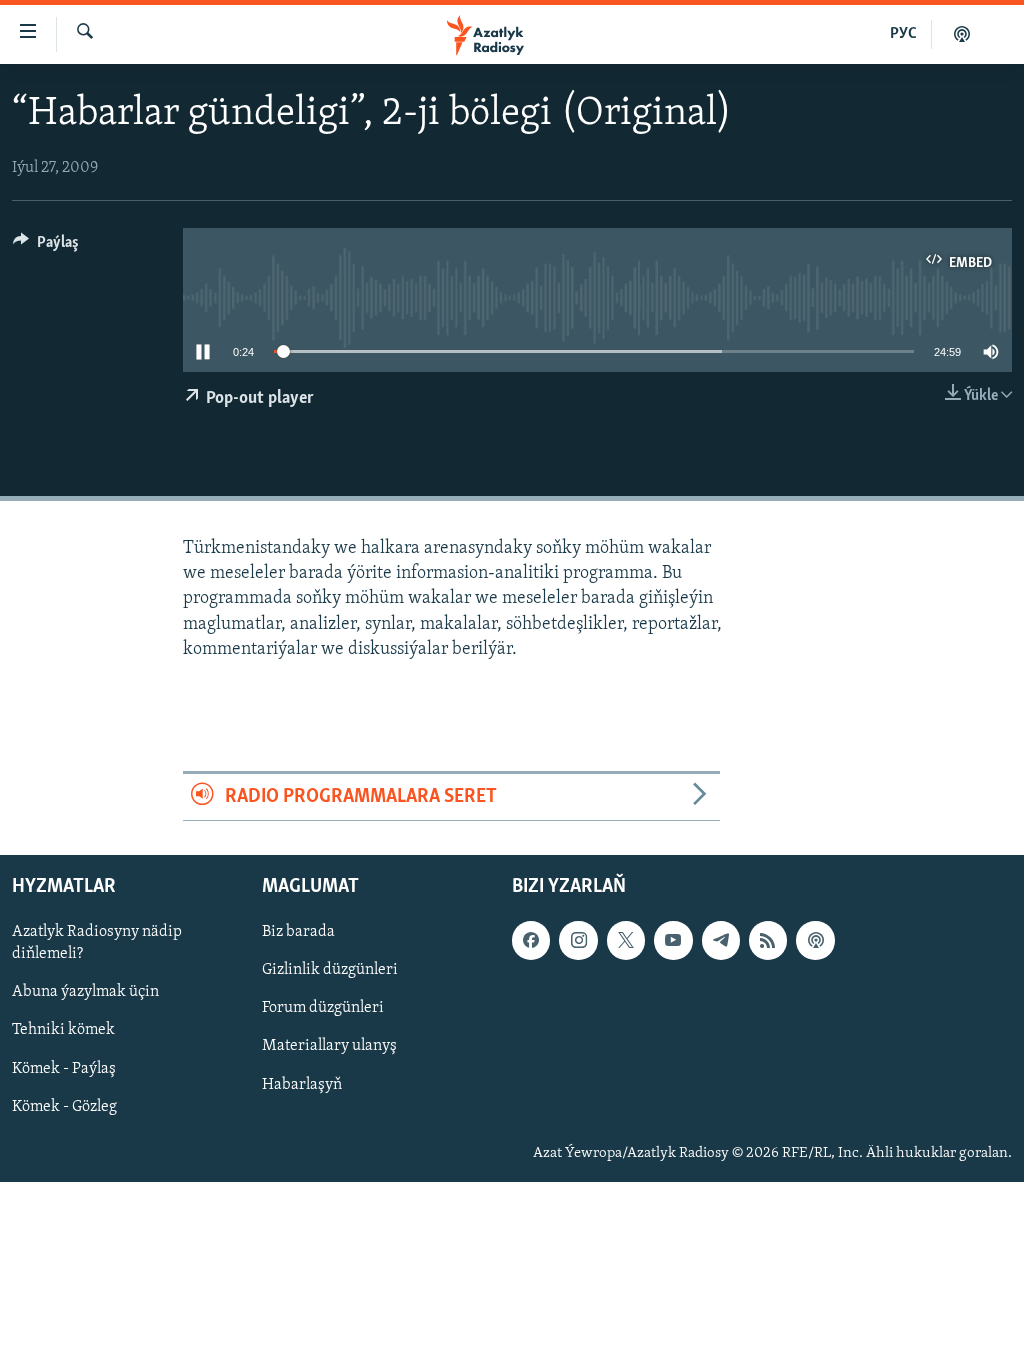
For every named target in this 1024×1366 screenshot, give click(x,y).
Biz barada (298, 933)
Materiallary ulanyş (329, 1047)
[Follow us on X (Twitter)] (626, 941)
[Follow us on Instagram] (578, 941)
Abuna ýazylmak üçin (85, 993)
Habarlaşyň (302, 1085)
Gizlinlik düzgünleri (330, 971)
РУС (903, 34)
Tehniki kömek (63, 1031)
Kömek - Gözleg (64, 1107)
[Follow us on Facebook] (531, 941)
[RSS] (768, 941)
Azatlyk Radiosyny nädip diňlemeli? (97, 944)
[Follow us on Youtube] (673, 941)
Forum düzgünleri (323, 1009)
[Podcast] (815, 941)
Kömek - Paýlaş (64, 1069)
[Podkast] (962, 34)
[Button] (46, 247)
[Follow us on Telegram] (721, 941)
